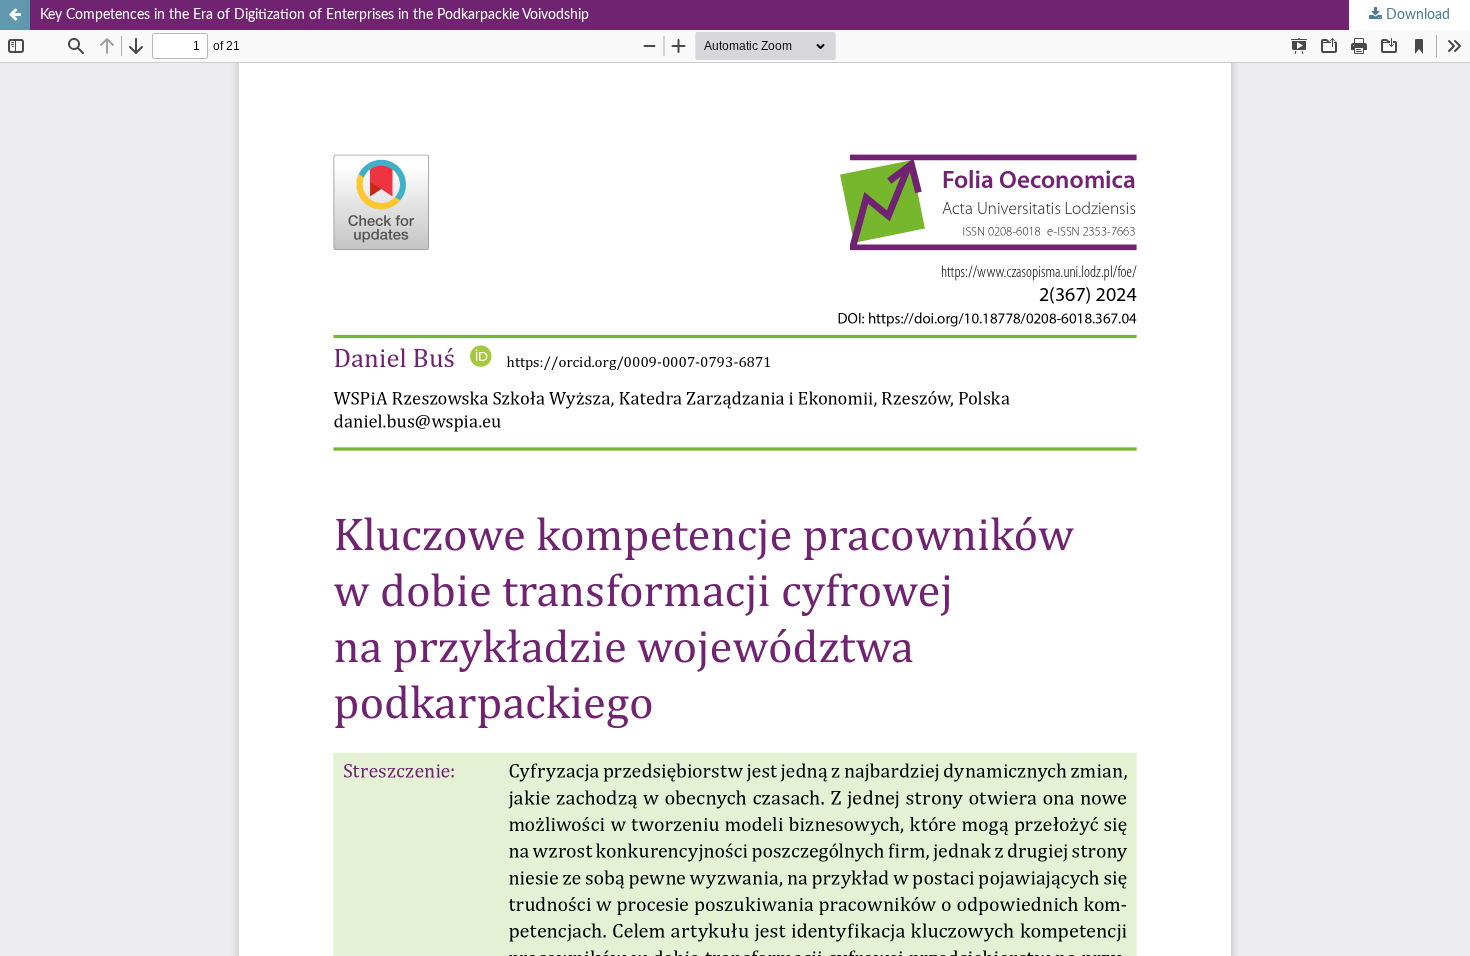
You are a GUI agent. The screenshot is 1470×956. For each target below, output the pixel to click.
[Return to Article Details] (15, 15)
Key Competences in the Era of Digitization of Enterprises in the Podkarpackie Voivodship (314, 15)
